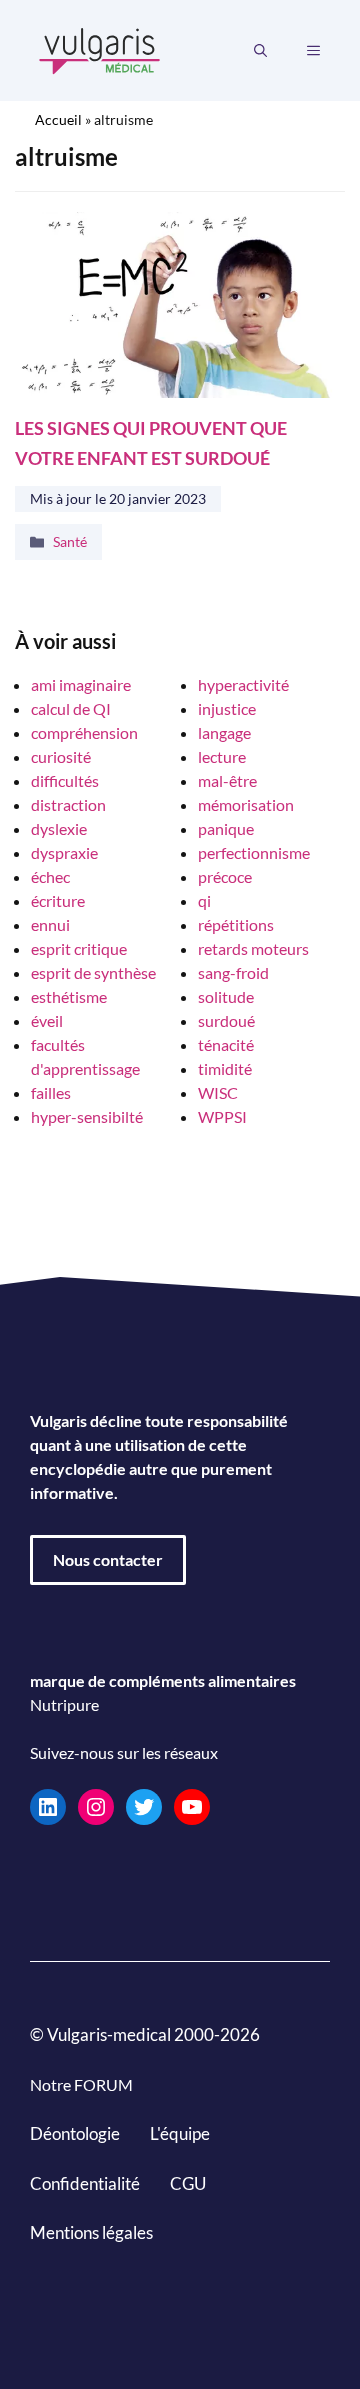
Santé (70, 541)
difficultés (65, 780)
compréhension (84, 732)
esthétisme (69, 996)
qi (204, 900)
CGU (188, 2182)
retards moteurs (253, 948)
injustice (227, 708)
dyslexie (59, 828)
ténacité (226, 1044)
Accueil (58, 119)
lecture (222, 756)
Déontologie (75, 2133)
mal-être (227, 780)
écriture (58, 900)
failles (51, 1092)
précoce (225, 876)
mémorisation (246, 804)
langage (224, 732)
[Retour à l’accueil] (100, 48)
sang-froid (233, 972)
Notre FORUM (81, 2084)
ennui (50, 924)
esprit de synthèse (93, 972)
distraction (68, 804)
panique (226, 828)
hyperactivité (243, 684)
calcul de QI (71, 708)
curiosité (61, 756)
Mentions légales (91, 2232)
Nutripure (64, 1704)
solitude (226, 996)
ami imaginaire (81, 684)
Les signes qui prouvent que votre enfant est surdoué (151, 442)
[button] (260, 51)
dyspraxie (64, 852)
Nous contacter (108, 1559)
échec (50, 876)
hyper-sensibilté (87, 1116)
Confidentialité (85, 2182)
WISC (218, 1092)
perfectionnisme (254, 852)
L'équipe (180, 2133)
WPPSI (222, 1116)
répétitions (236, 924)
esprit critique (79, 948)
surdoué (226, 1020)
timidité (225, 1068)
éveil (47, 1020)
